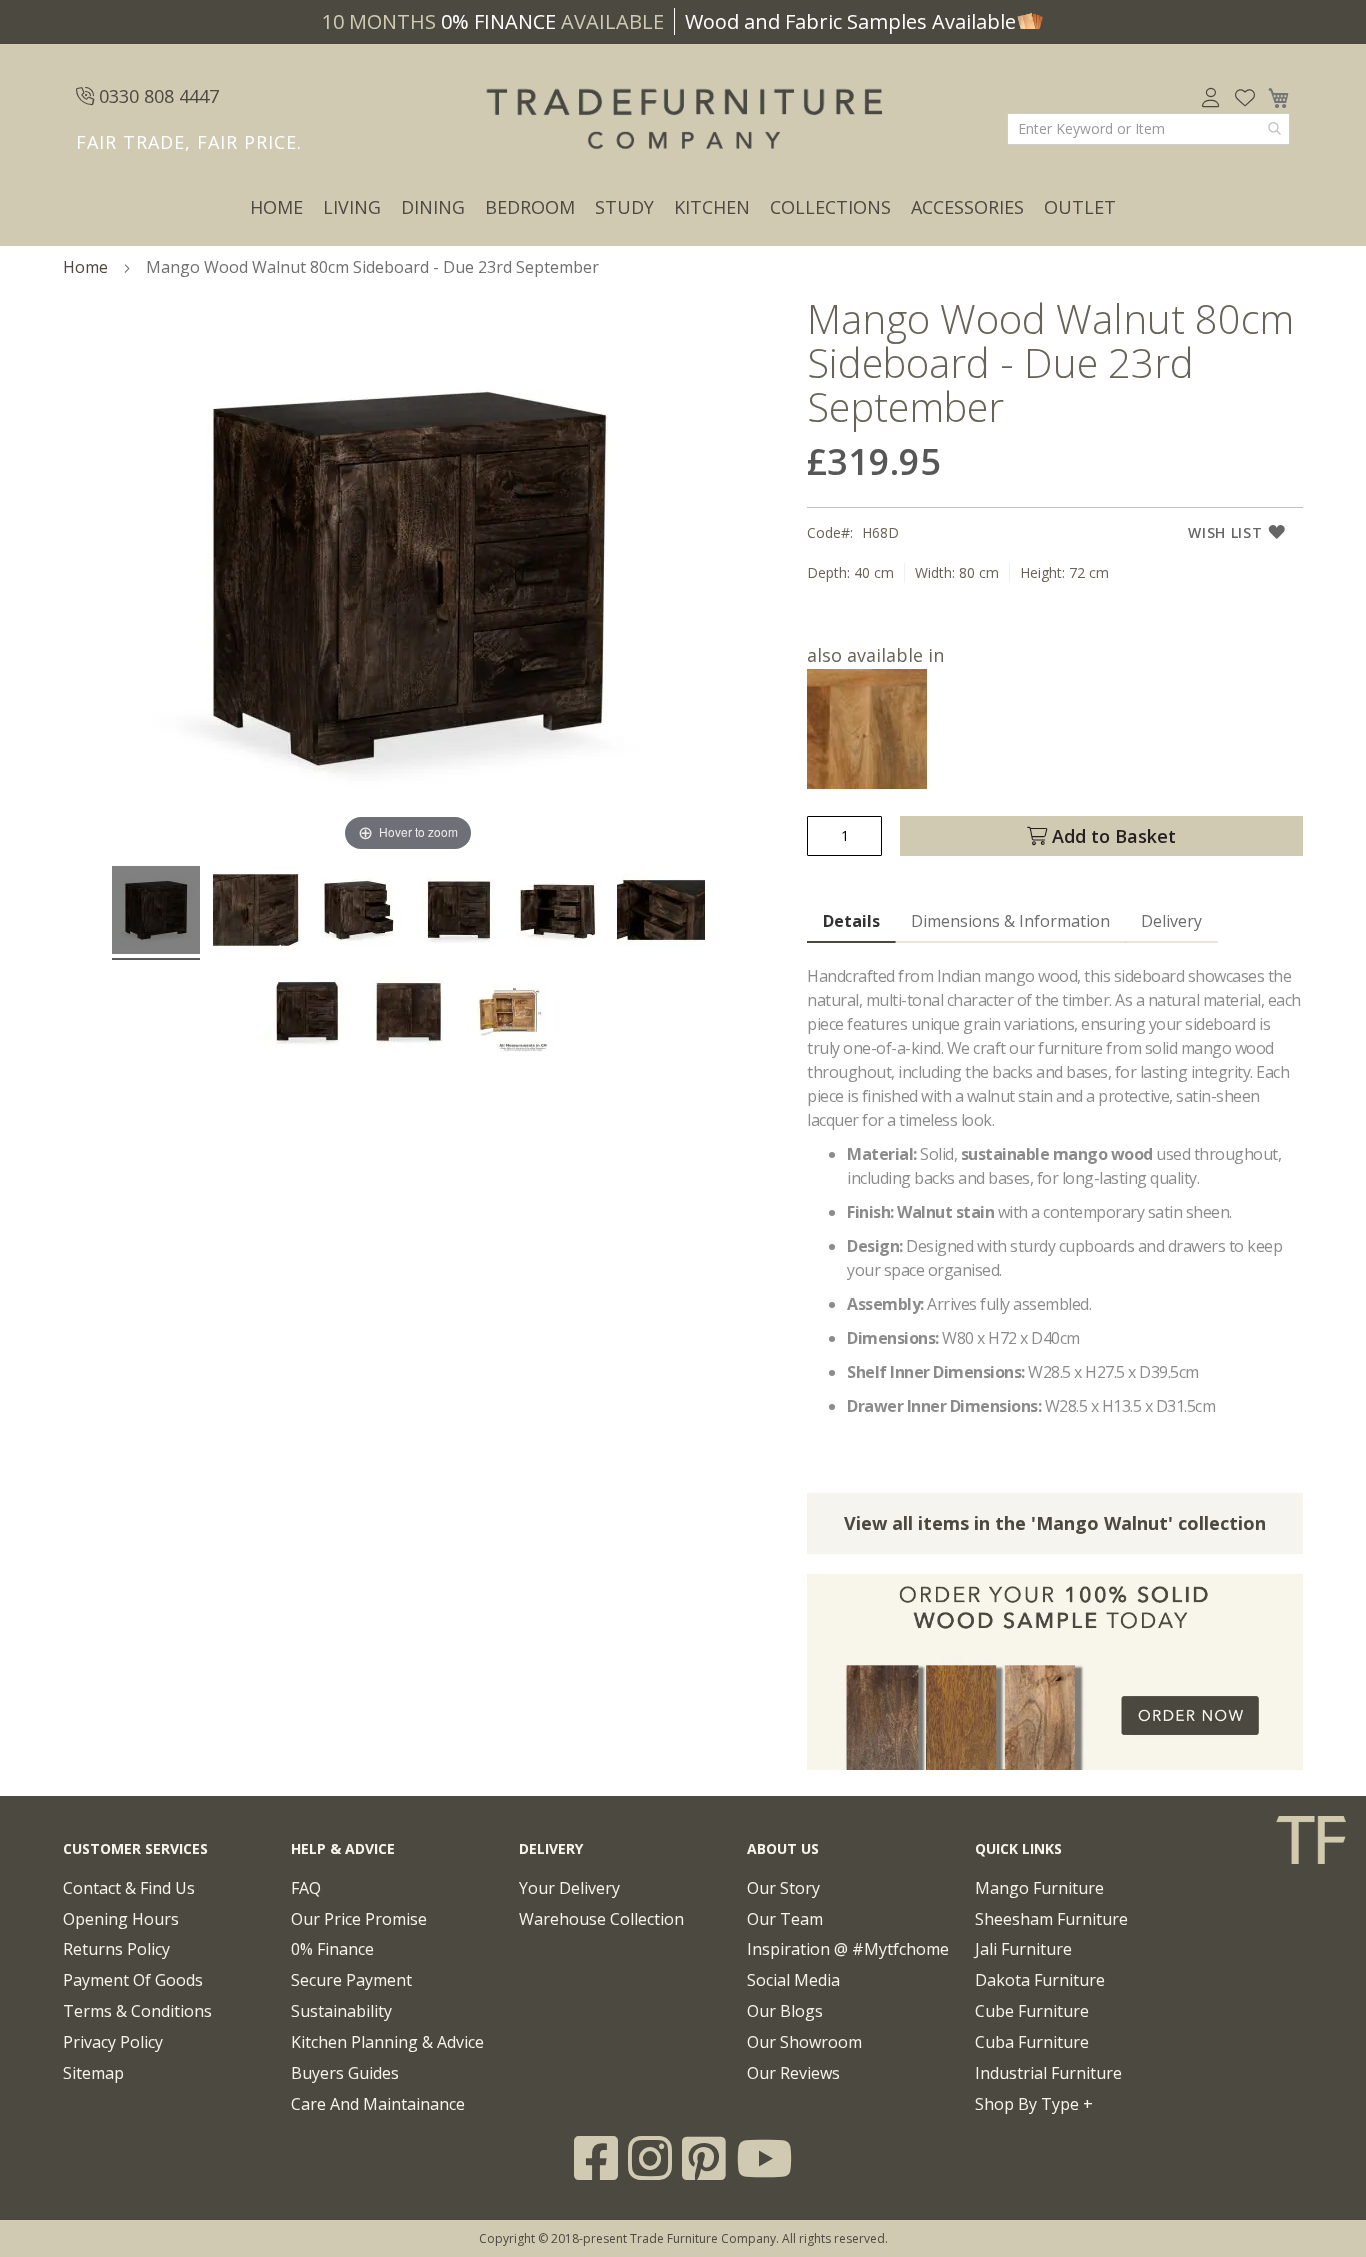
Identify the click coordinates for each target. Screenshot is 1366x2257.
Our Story (783, 1888)
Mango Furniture (1039, 1888)
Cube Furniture (1032, 2011)
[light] (867, 782)
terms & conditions (137, 2011)
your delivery (569, 1888)
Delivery (1171, 921)
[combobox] (1148, 129)
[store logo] (683, 120)
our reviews (793, 2073)
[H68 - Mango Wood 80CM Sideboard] (509, 1015)
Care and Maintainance (378, 2104)
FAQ (306, 1888)
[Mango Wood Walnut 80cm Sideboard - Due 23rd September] (156, 913)
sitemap (93, 2073)
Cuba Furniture (1032, 2042)
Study (624, 207)
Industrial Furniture (1048, 2073)
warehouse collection (601, 1919)
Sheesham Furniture (1051, 1919)
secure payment (351, 1980)
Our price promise (359, 1919)
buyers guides (345, 2073)
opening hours (121, 1919)
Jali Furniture (1023, 1949)
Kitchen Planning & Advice (387, 2042)
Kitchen (712, 207)
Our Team (785, 1919)
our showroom (804, 2042)
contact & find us (129, 1888)
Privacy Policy (113, 2042)
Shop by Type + (1034, 2104)
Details (851, 921)
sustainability (341, 2011)
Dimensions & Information (1010, 921)
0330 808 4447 (156, 96)
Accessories (967, 207)
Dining (433, 207)
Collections (830, 207)
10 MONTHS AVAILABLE (493, 21)
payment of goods (133, 1980)
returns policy (116, 1949)
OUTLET (1080, 207)
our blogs (785, 2011)
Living (352, 207)
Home (276, 207)
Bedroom (530, 207)
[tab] (851, 922)
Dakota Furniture (1040, 1980)
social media (793, 1980)
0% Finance (332, 1949)
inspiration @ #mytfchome (848, 1949)
